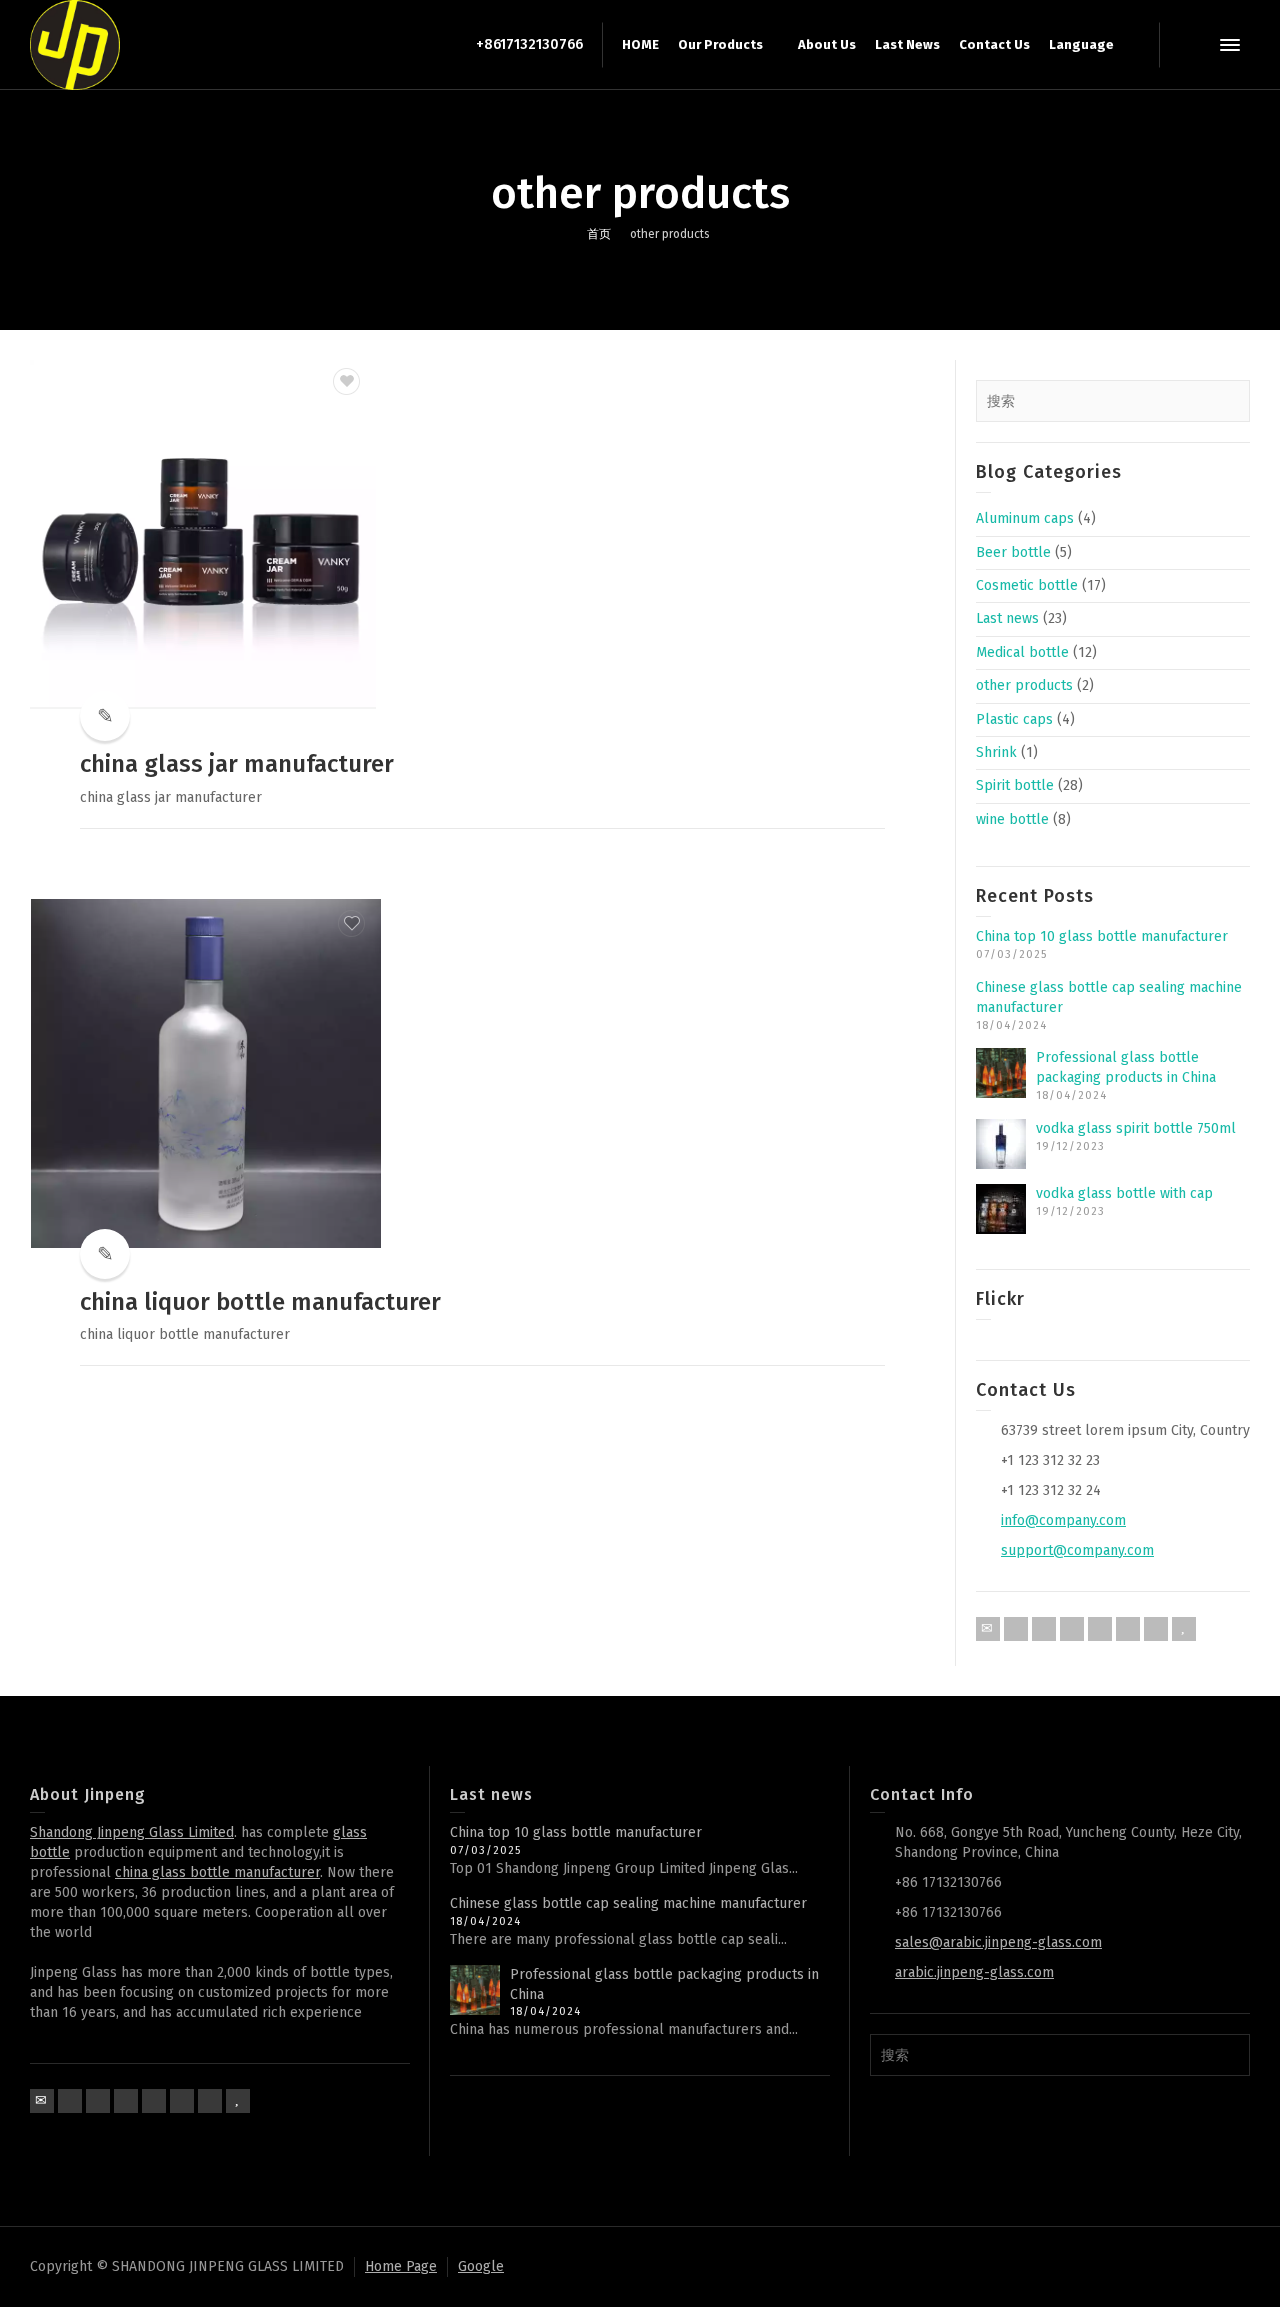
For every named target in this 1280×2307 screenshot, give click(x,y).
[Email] (988, 1629)
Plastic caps (1014, 719)
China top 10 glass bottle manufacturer (1102, 936)
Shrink (996, 752)
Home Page (401, 2266)
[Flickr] (1072, 1629)
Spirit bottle (1015, 785)
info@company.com (1063, 1520)
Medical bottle (1022, 652)
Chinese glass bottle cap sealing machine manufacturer (628, 1903)
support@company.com (1077, 1550)
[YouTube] (1184, 1629)
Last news (1007, 618)
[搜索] (1190, 45)
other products (1024, 685)
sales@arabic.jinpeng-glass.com (998, 1942)
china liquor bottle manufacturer (260, 1302)
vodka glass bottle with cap (1124, 1193)
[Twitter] (1016, 1629)
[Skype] (1156, 1629)
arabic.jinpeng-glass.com (974, 1972)
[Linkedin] (1128, 1629)
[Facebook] (1044, 1629)
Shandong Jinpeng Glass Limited (132, 1832)
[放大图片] (205, 535)
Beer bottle (1013, 552)
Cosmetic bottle (1027, 585)
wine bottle (1012, 819)
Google (481, 2266)
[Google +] (1100, 1629)
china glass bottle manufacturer (217, 1872)
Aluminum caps (1025, 518)
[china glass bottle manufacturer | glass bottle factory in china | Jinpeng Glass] (75, 44)
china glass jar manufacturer (237, 764)
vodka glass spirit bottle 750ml (1136, 1128)
